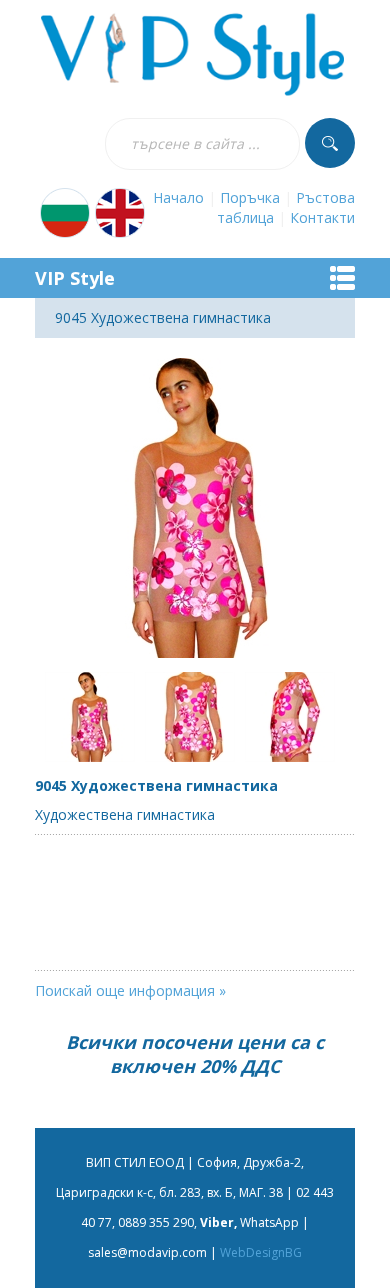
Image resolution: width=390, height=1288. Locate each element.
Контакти (322, 217)
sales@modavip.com (147, 1252)
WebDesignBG (261, 1252)
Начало (178, 197)
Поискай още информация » (130, 990)
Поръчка (250, 197)
